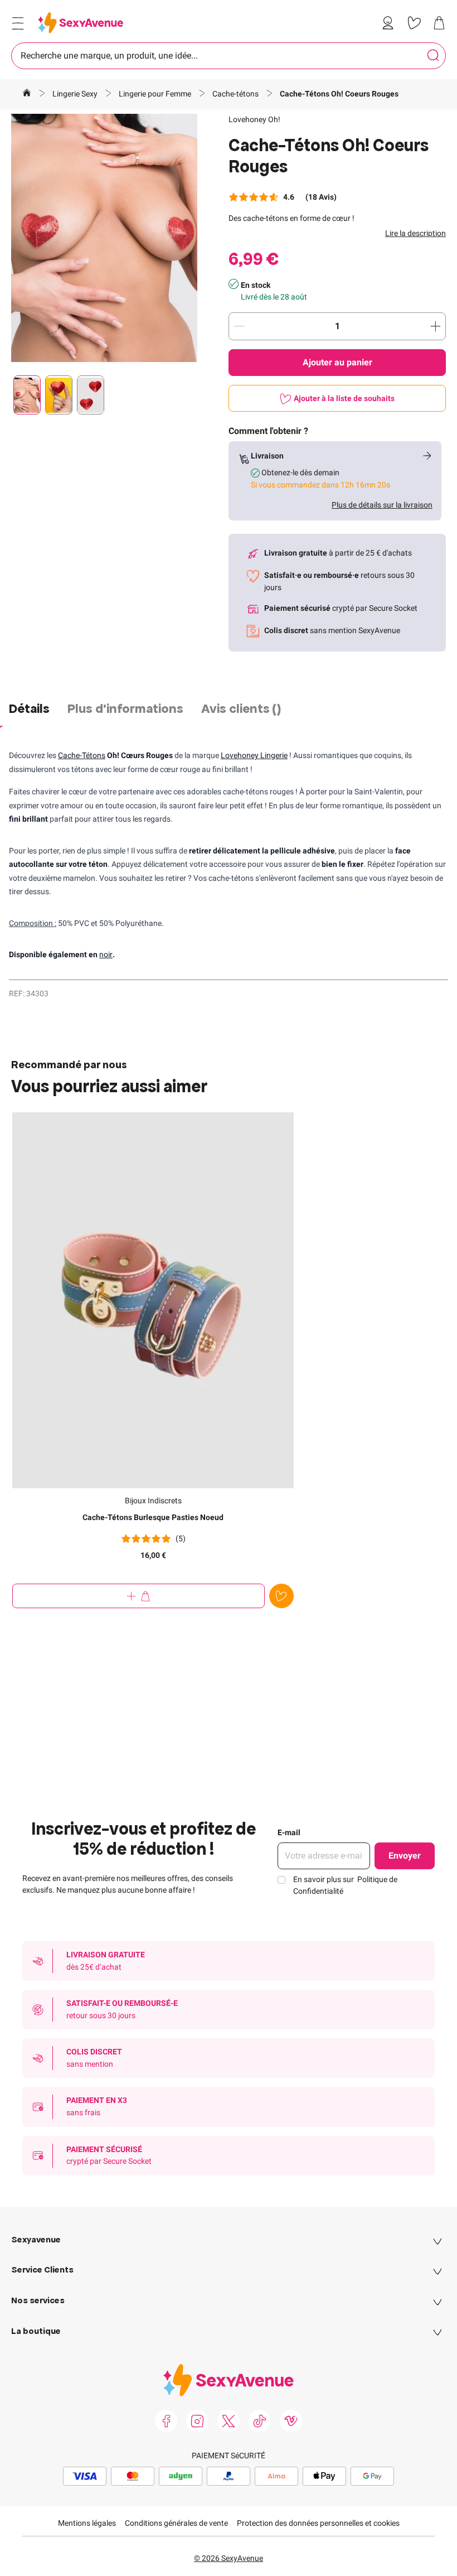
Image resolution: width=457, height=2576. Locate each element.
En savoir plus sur (345, 1885)
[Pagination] (27, 395)
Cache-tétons (236, 94)
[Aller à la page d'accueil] (27, 94)
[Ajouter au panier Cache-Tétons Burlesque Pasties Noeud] (138, 1596)
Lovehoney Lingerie (254, 755)
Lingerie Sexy (76, 94)
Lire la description (415, 233)
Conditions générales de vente (176, 2523)
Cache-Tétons (82, 755)
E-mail (289, 1832)
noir (106, 954)
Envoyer (405, 1856)
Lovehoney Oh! (254, 119)
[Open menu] (18, 23)
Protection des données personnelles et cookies (318, 2523)
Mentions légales (87, 2523)
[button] (104, 238)
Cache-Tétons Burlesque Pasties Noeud (153, 1517)
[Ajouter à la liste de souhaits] (281, 1596)
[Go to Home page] (81, 23)
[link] (390, 23)
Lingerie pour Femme (156, 94)
